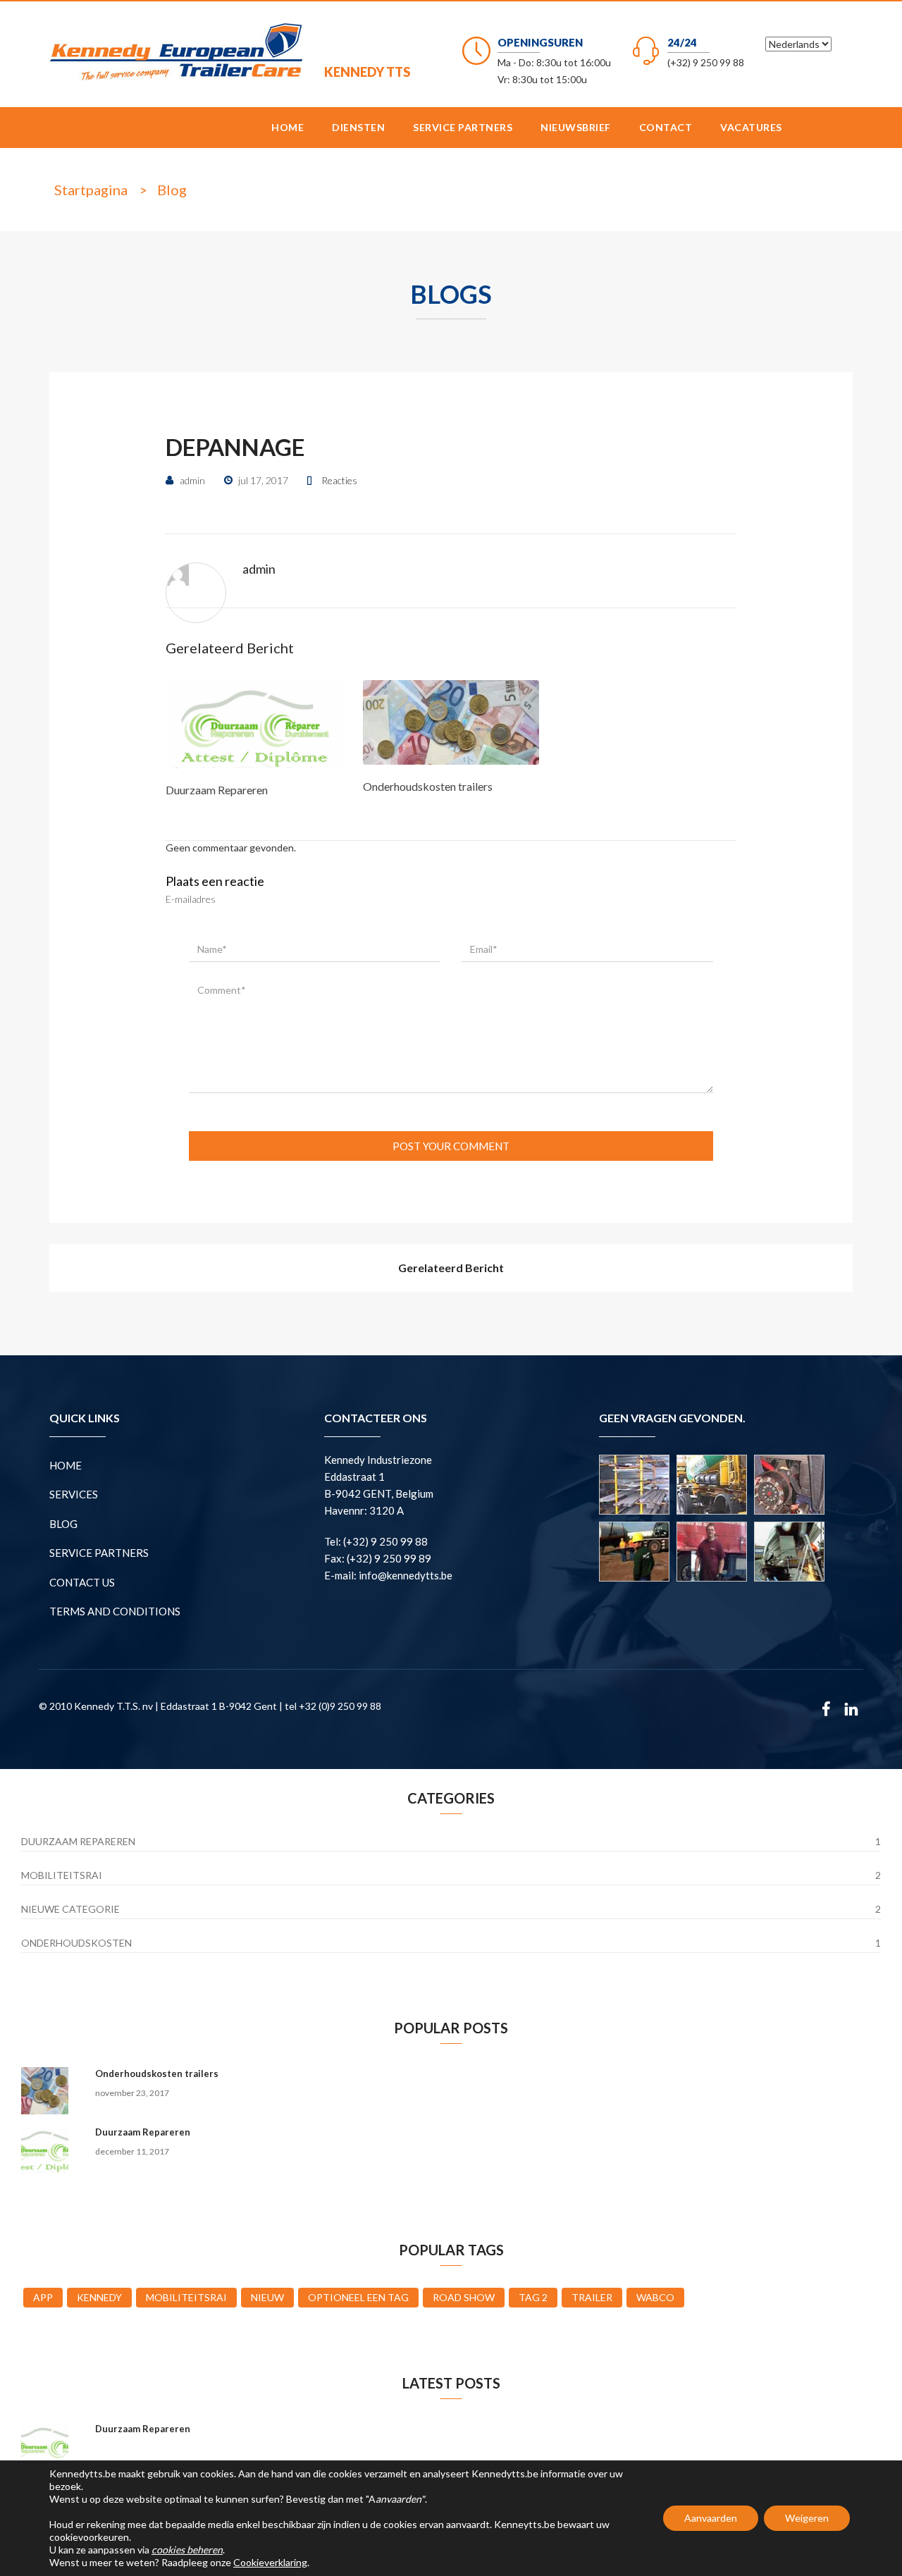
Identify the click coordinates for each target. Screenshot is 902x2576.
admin (259, 569)
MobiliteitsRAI (62, 1875)
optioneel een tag (358, 2297)
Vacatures (751, 127)
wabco (655, 2297)
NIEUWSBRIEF (576, 127)
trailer (592, 2297)
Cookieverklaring (270, 2562)
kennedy (99, 2297)
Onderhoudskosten (76, 1943)
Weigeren (807, 2518)
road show (464, 2297)
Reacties (339, 480)
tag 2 (533, 2297)
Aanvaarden (711, 2518)
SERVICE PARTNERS (463, 127)
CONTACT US (82, 1582)
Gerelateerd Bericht (451, 1268)
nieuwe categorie (70, 1909)
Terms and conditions (115, 1611)
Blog (172, 190)
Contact (666, 127)
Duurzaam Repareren (217, 790)
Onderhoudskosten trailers (428, 786)
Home (288, 127)
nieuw (267, 2297)
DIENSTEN (358, 127)
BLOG (63, 1524)
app (43, 2297)
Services (74, 1494)
